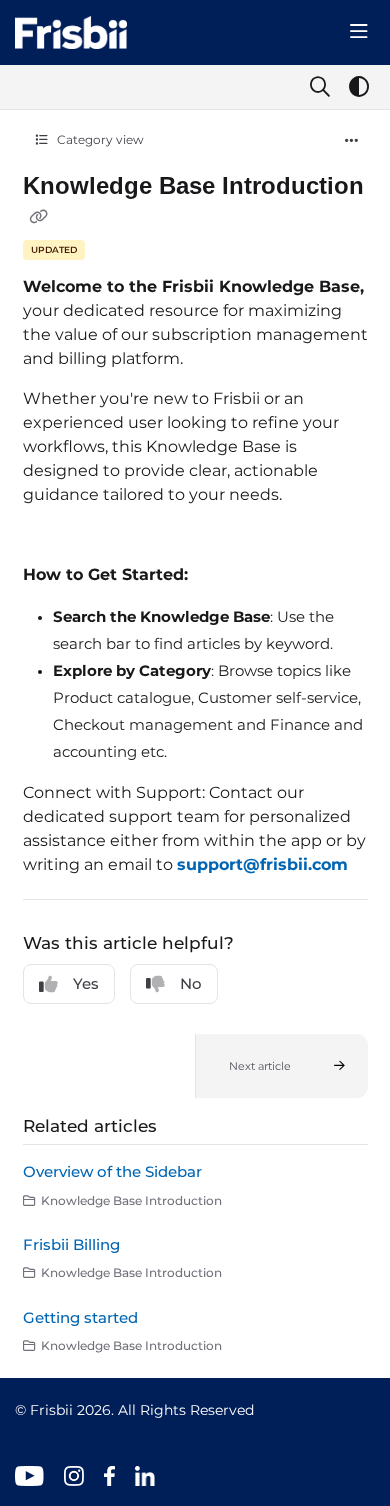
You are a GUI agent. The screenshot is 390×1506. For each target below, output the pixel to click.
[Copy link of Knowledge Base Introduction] (39, 216)
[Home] (71, 32)
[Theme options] (359, 87)
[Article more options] (352, 141)
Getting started (80, 1317)
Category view (99, 139)
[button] (281, 1066)
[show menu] (359, 32)
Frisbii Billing (71, 1244)
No (191, 983)
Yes (86, 983)
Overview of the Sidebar (112, 1171)
